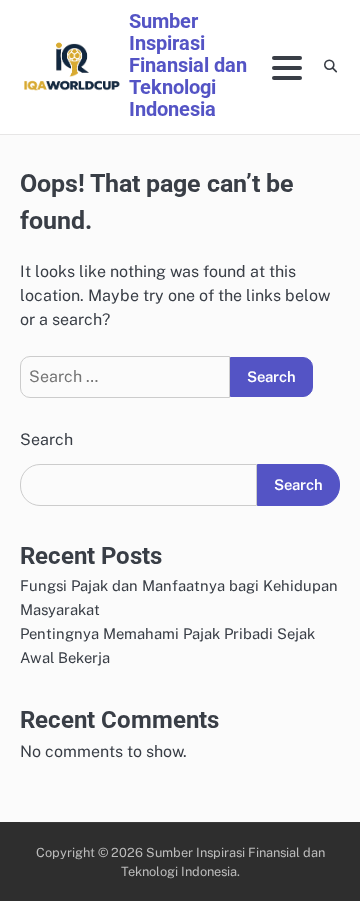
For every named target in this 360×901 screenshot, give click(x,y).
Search (46, 439)
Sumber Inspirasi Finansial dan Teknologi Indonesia (188, 65)
